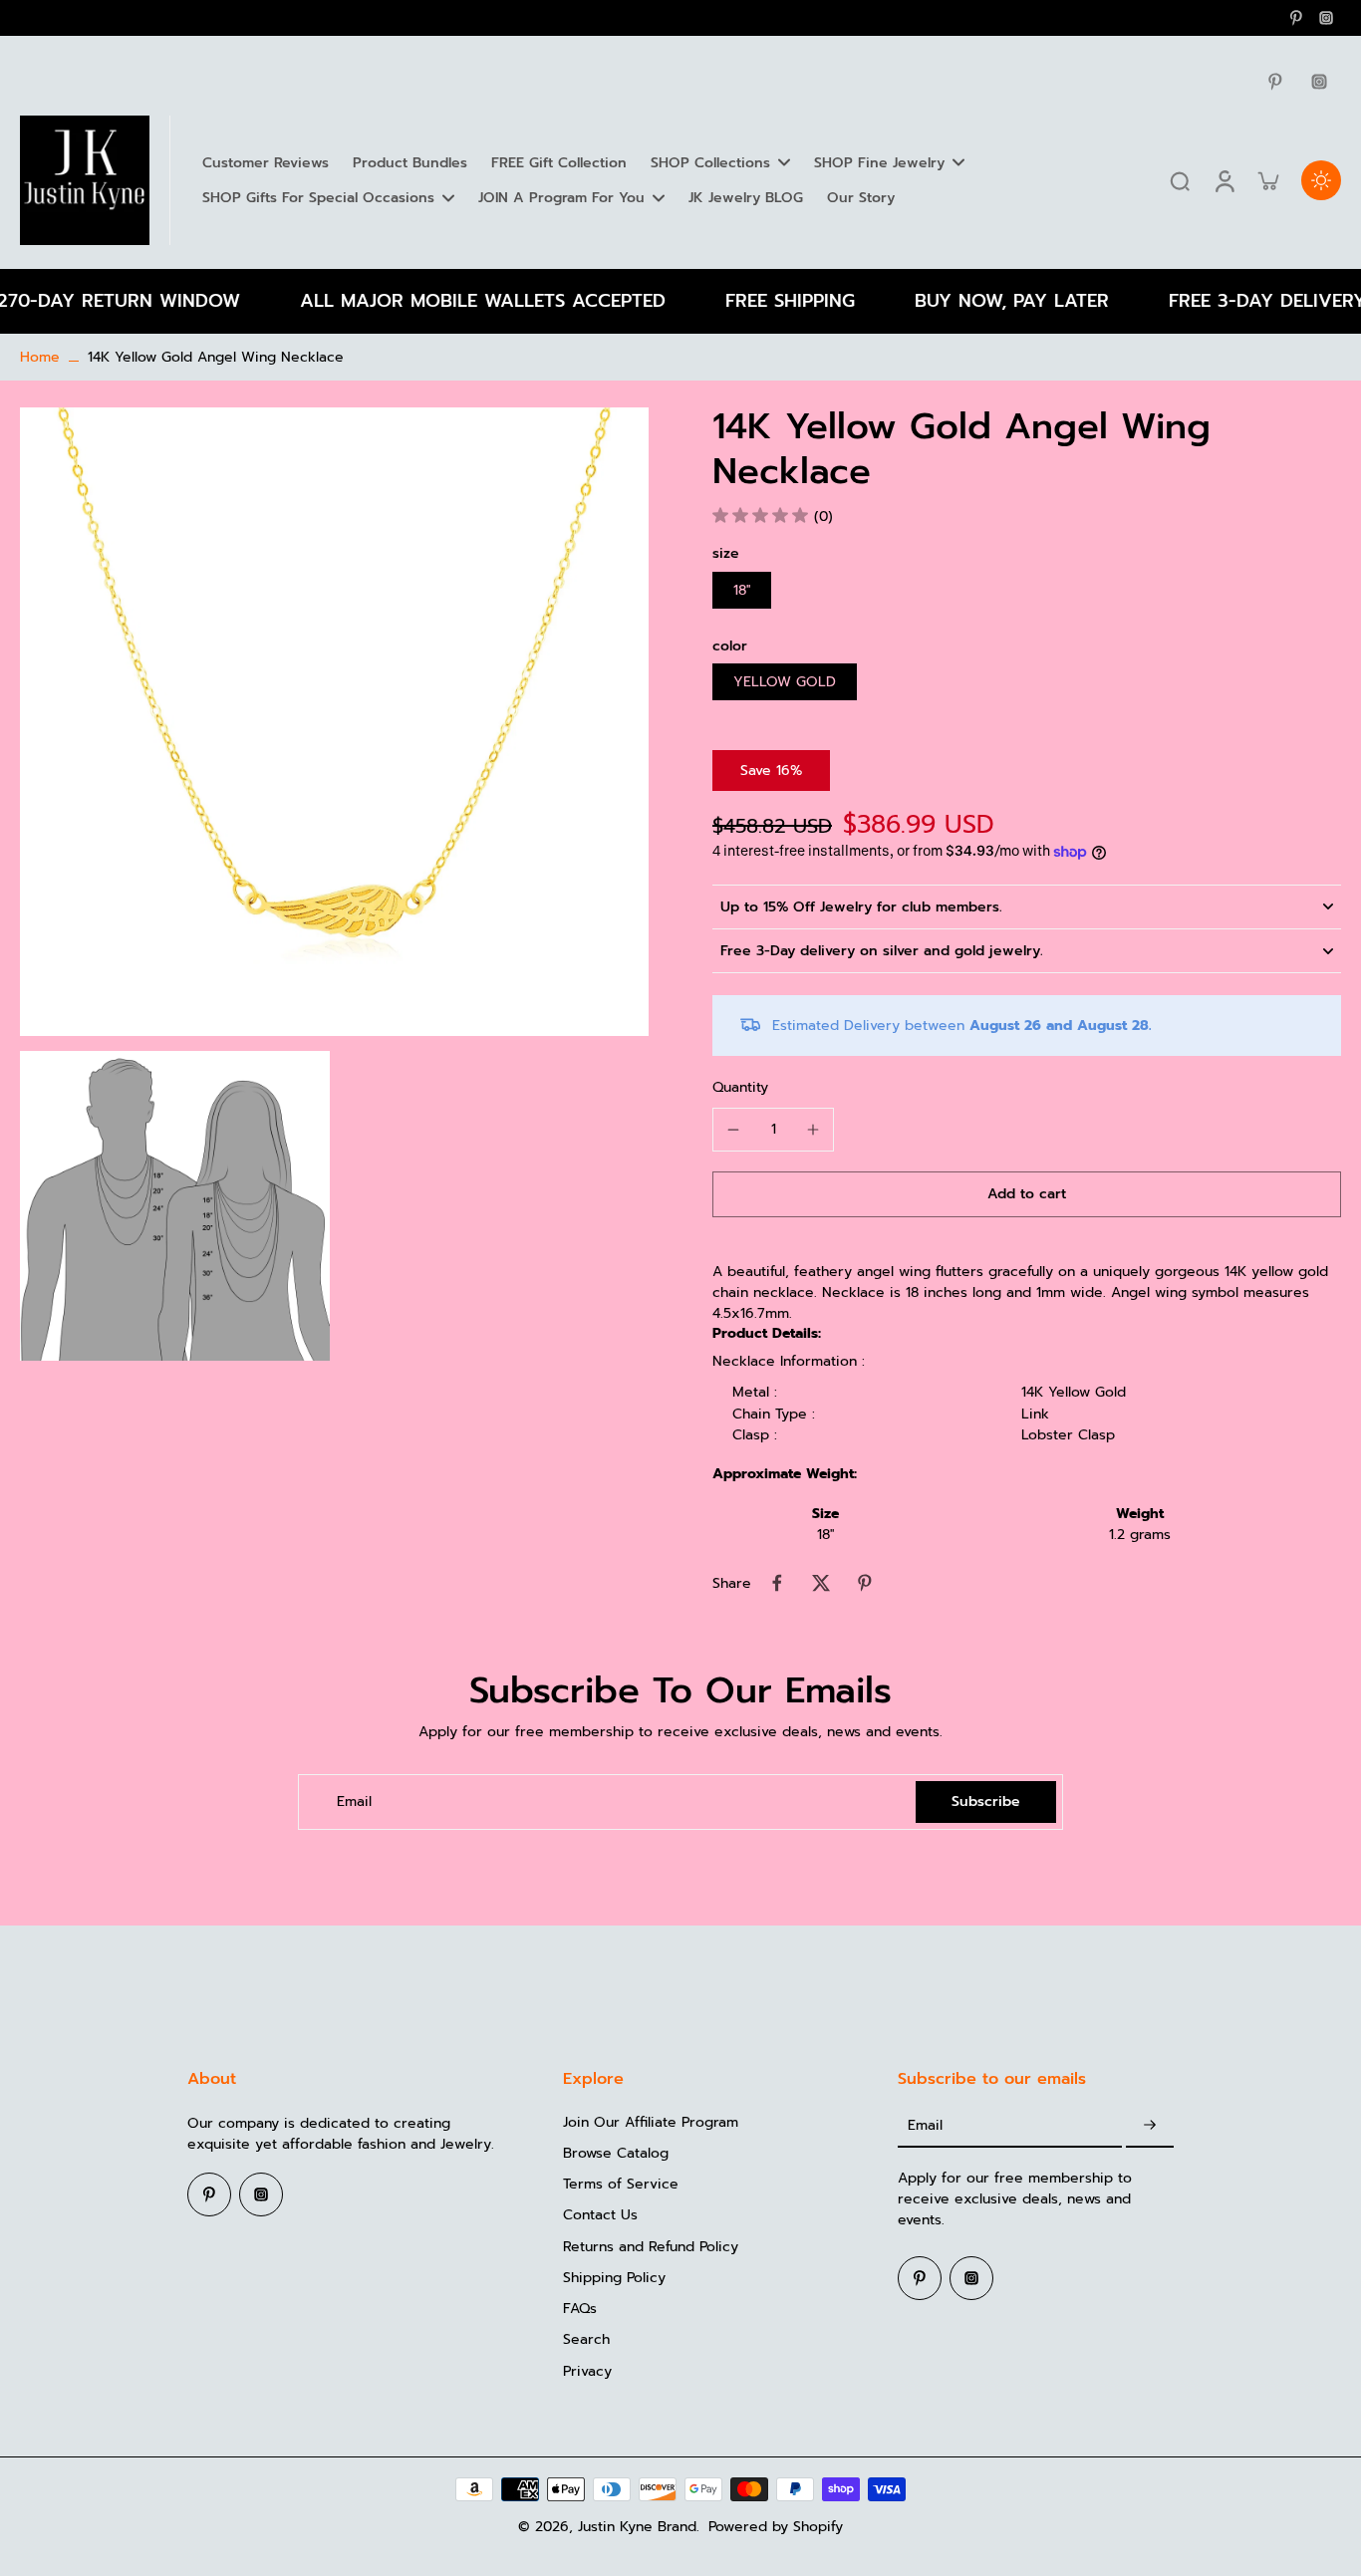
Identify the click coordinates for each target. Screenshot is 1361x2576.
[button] (1027, 1194)
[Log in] (1224, 180)
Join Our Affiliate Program (651, 2122)
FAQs (580, 2309)
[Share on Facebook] (777, 1583)
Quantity (740, 1087)
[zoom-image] (334, 721)
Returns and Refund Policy (651, 2247)
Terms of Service (621, 2184)
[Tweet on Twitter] (821, 1583)
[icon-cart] (1267, 180)
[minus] (733, 1130)
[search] (1180, 180)
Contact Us (600, 2215)
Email (354, 1802)
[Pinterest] (1296, 18)
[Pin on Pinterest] (865, 1583)
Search (586, 2339)
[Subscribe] (1150, 2126)
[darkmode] (1321, 180)
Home (40, 357)
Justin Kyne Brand (637, 2527)
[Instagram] (1326, 18)
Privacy (587, 2371)
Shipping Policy (614, 2278)
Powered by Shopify (776, 2527)
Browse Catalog (616, 2153)
